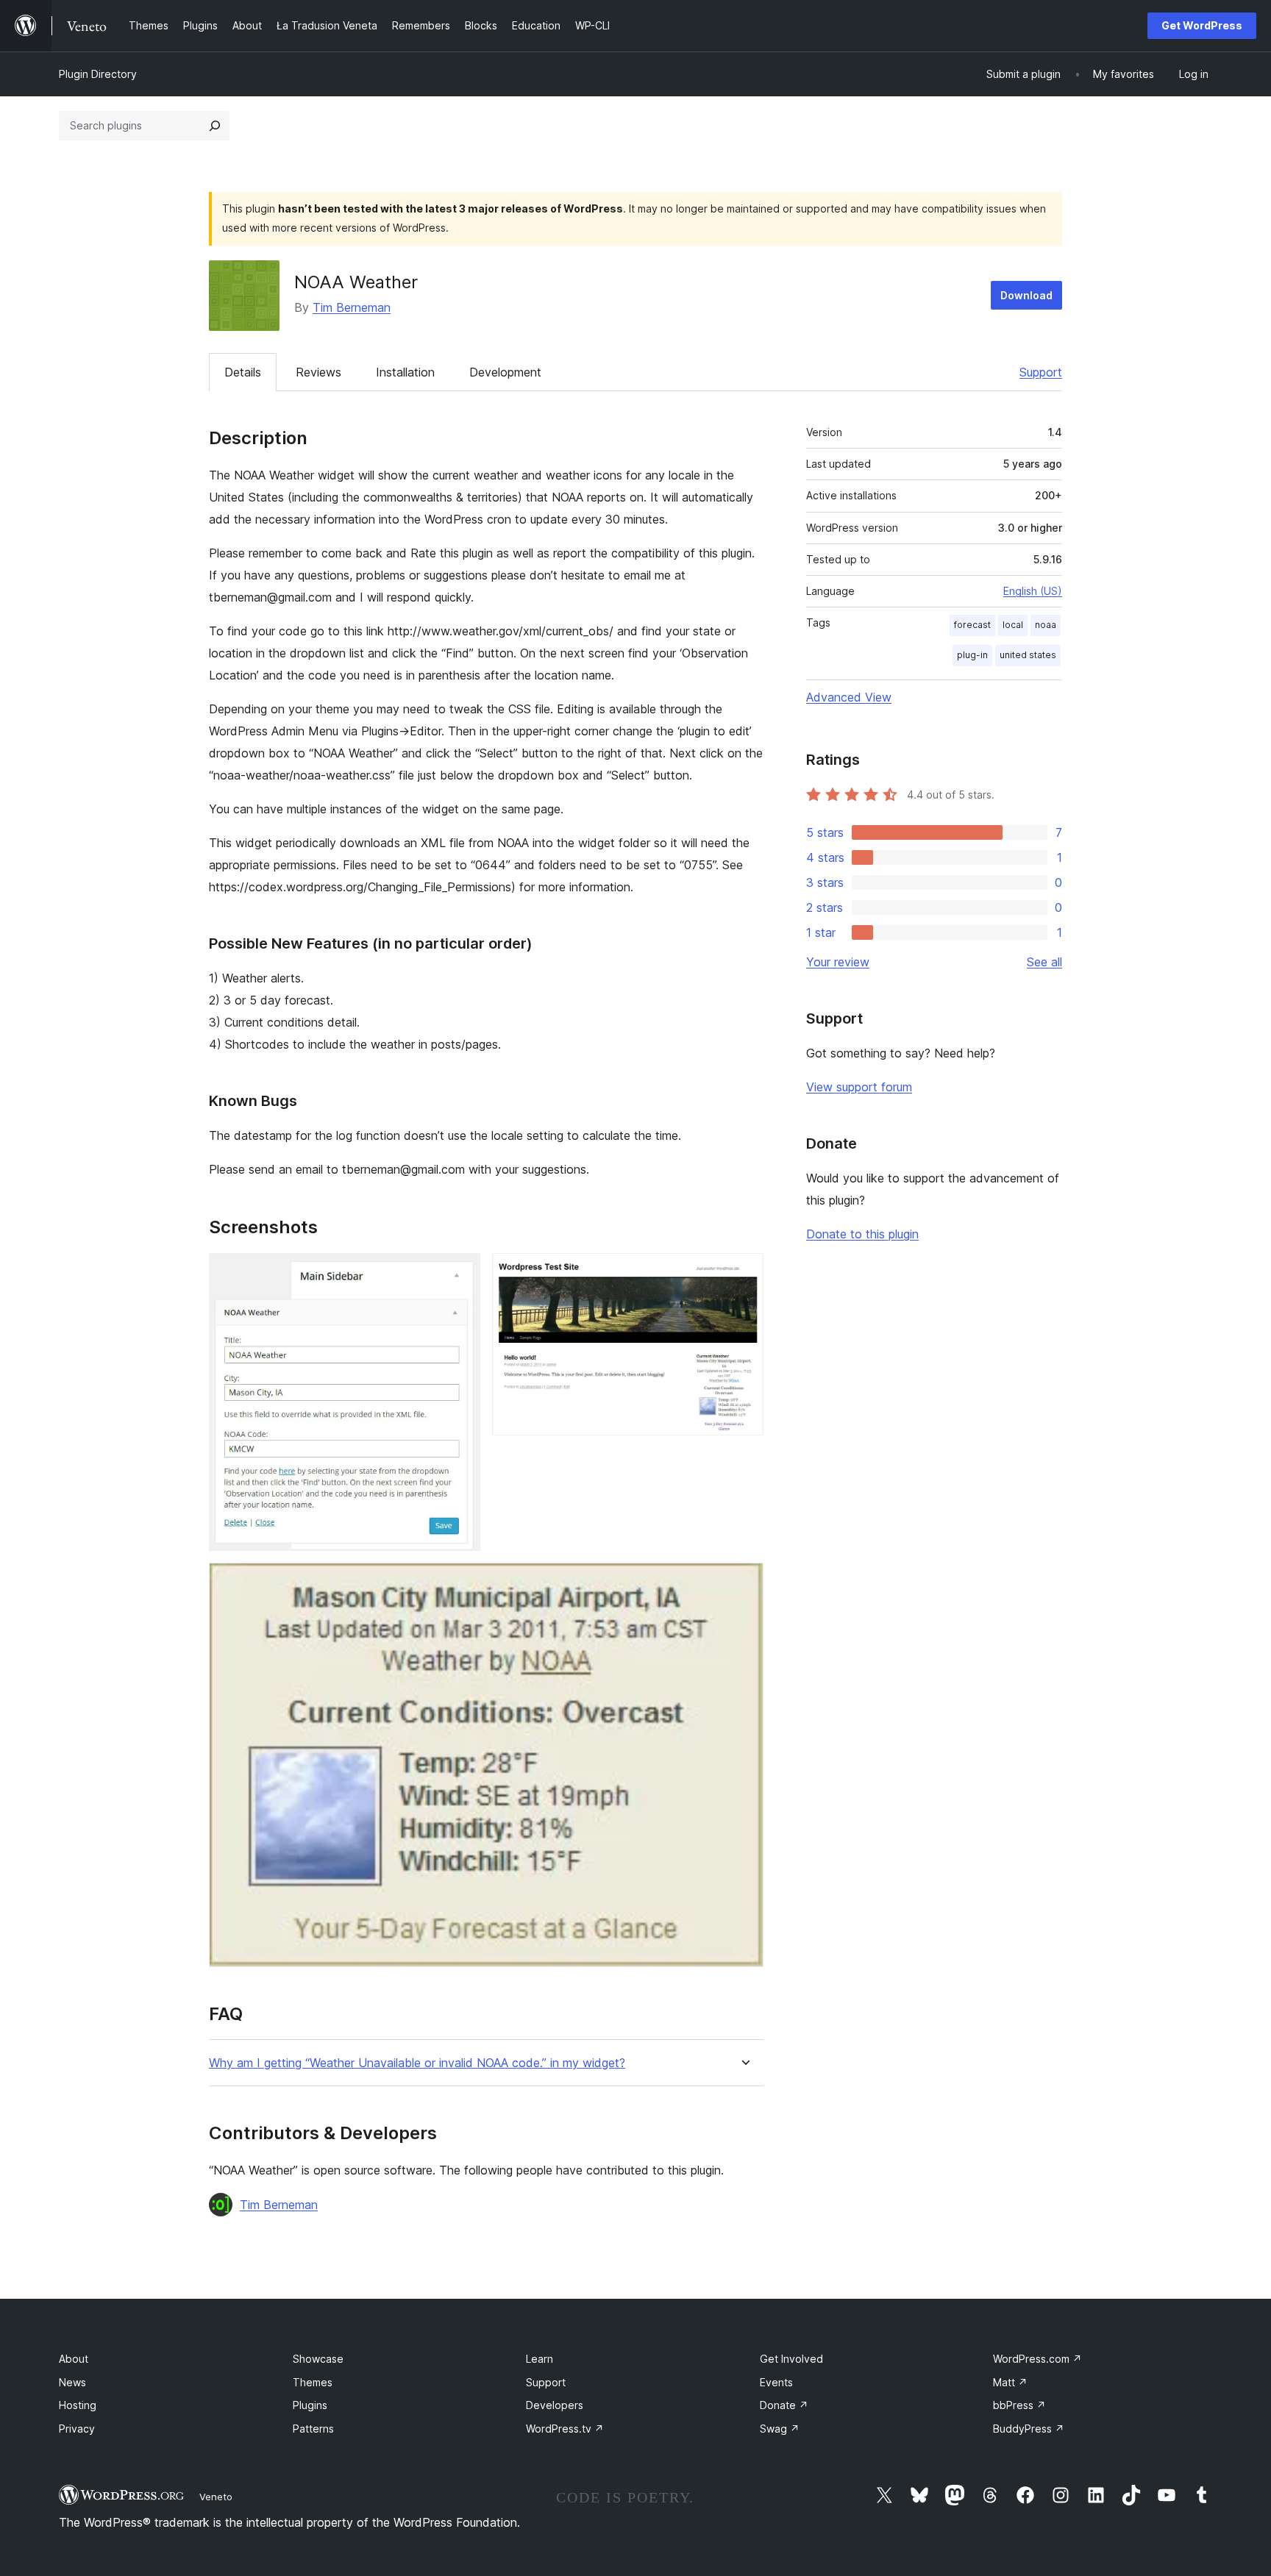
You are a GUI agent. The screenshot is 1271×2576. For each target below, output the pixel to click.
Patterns (313, 2429)
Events (776, 2382)
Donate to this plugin (862, 1234)
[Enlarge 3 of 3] (744, 1583)
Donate (784, 2405)
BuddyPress (1029, 2429)
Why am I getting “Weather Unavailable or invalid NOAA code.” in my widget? (417, 2063)
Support (1041, 372)
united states (1028, 655)
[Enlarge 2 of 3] (744, 1273)
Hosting (78, 2405)
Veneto (216, 2497)
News (72, 2382)
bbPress (1019, 2405)
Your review (838, 962)
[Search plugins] (215, 126)
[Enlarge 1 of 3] (460, 1273)
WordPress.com (1037, 2359)
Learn (540, 2359)
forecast (972, 625)
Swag (780, 2429)
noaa (1046, 625)
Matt (1010, 2382)
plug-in (972, 655)
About (74, 2359)
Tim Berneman (352, 307)
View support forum (859, 1087)
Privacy (77, 2429)
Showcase (318, 2359)
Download (1026, 295)
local (1013, 625)
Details (243, 372)
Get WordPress (1202, 25)
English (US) (1033, 591)
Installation (405, 372)
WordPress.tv (565, 2429)
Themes (313, 2382)
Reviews (318, 372)
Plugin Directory (98, 74)
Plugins (310, 2405)
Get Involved (791, 2359)
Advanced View (849, 697)
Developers (555, 2405)
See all (1044, 962)
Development (505, 372)
